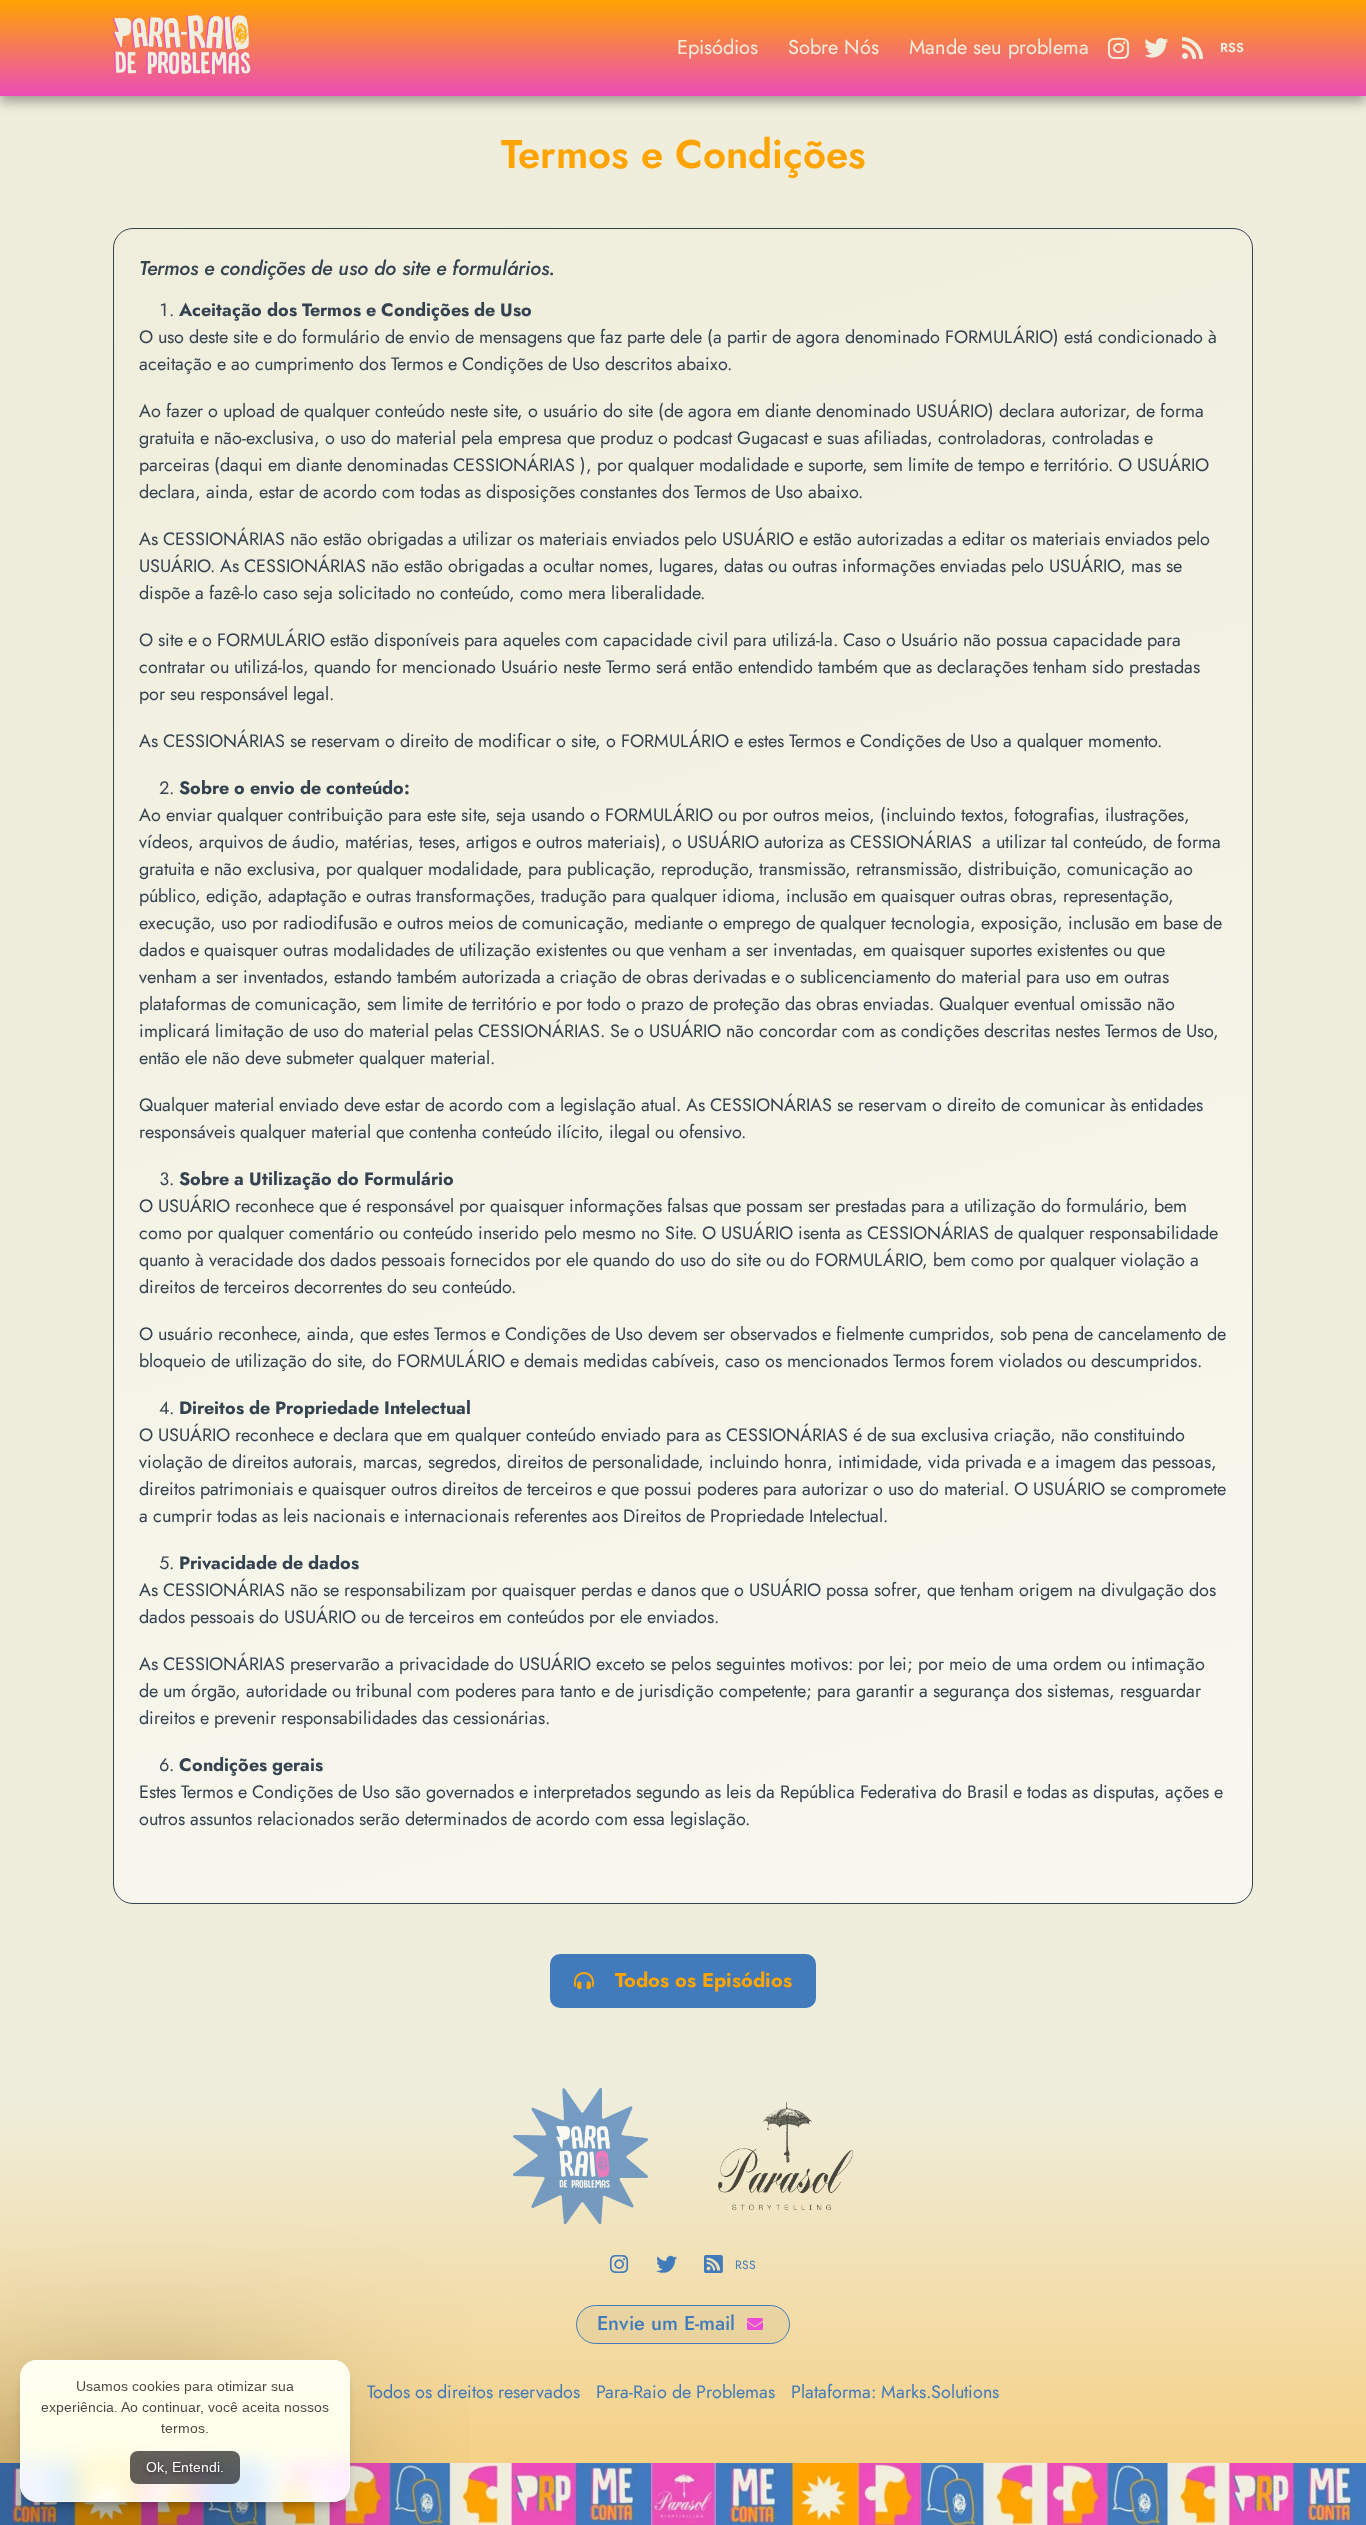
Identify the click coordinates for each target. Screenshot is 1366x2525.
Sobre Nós (833, 47)
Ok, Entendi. (185, 2467)
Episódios (717, 47)
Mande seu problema (999, 47)
